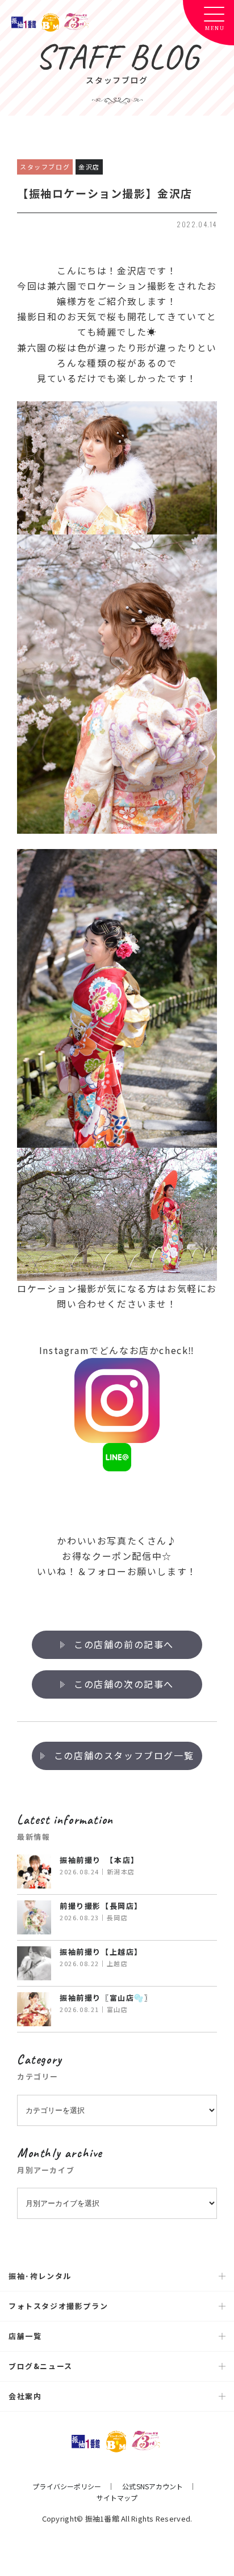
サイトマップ (117, 2498)
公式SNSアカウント (152, 2486)
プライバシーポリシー (67, 2486)
